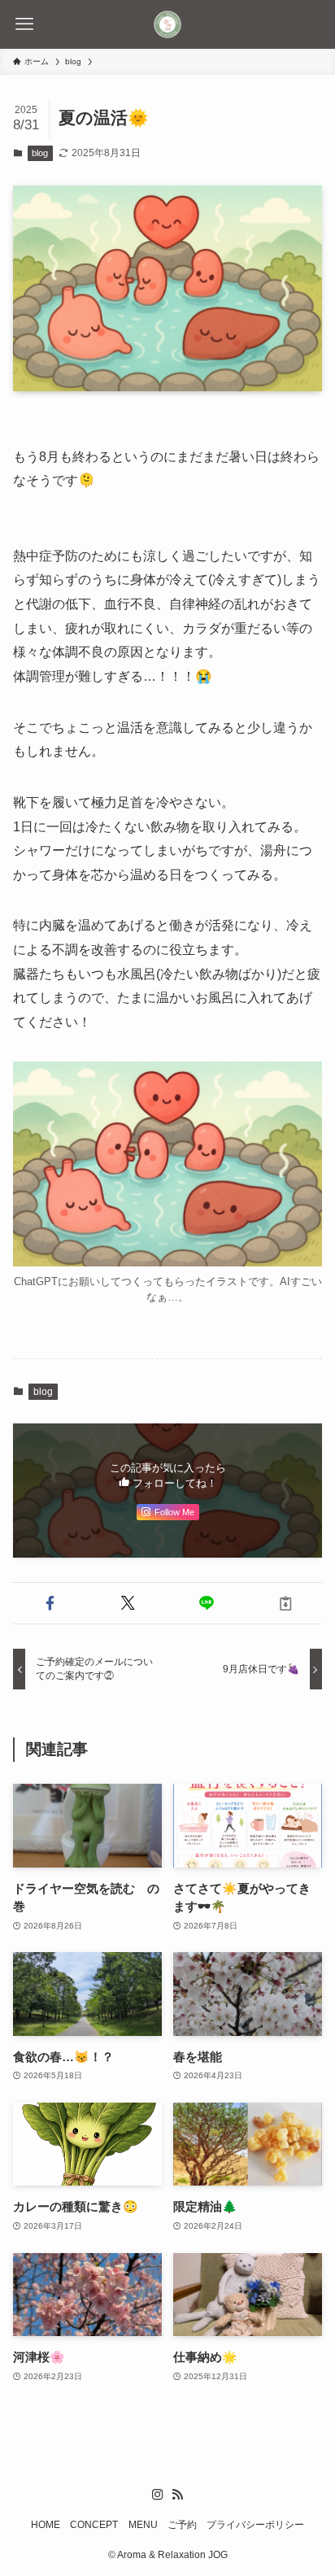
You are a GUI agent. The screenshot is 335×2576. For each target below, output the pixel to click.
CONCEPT (94, 2525)
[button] (49, 1604)
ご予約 (182, 2525)
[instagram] (158, 2495)
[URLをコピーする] (286, 1604)
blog (40, 153)
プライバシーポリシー (255, 2525)
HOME (46, 2525)
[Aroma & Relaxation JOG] (167, 24)
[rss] (177, 2495)
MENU (143, 2525)
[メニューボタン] (24, 24)
